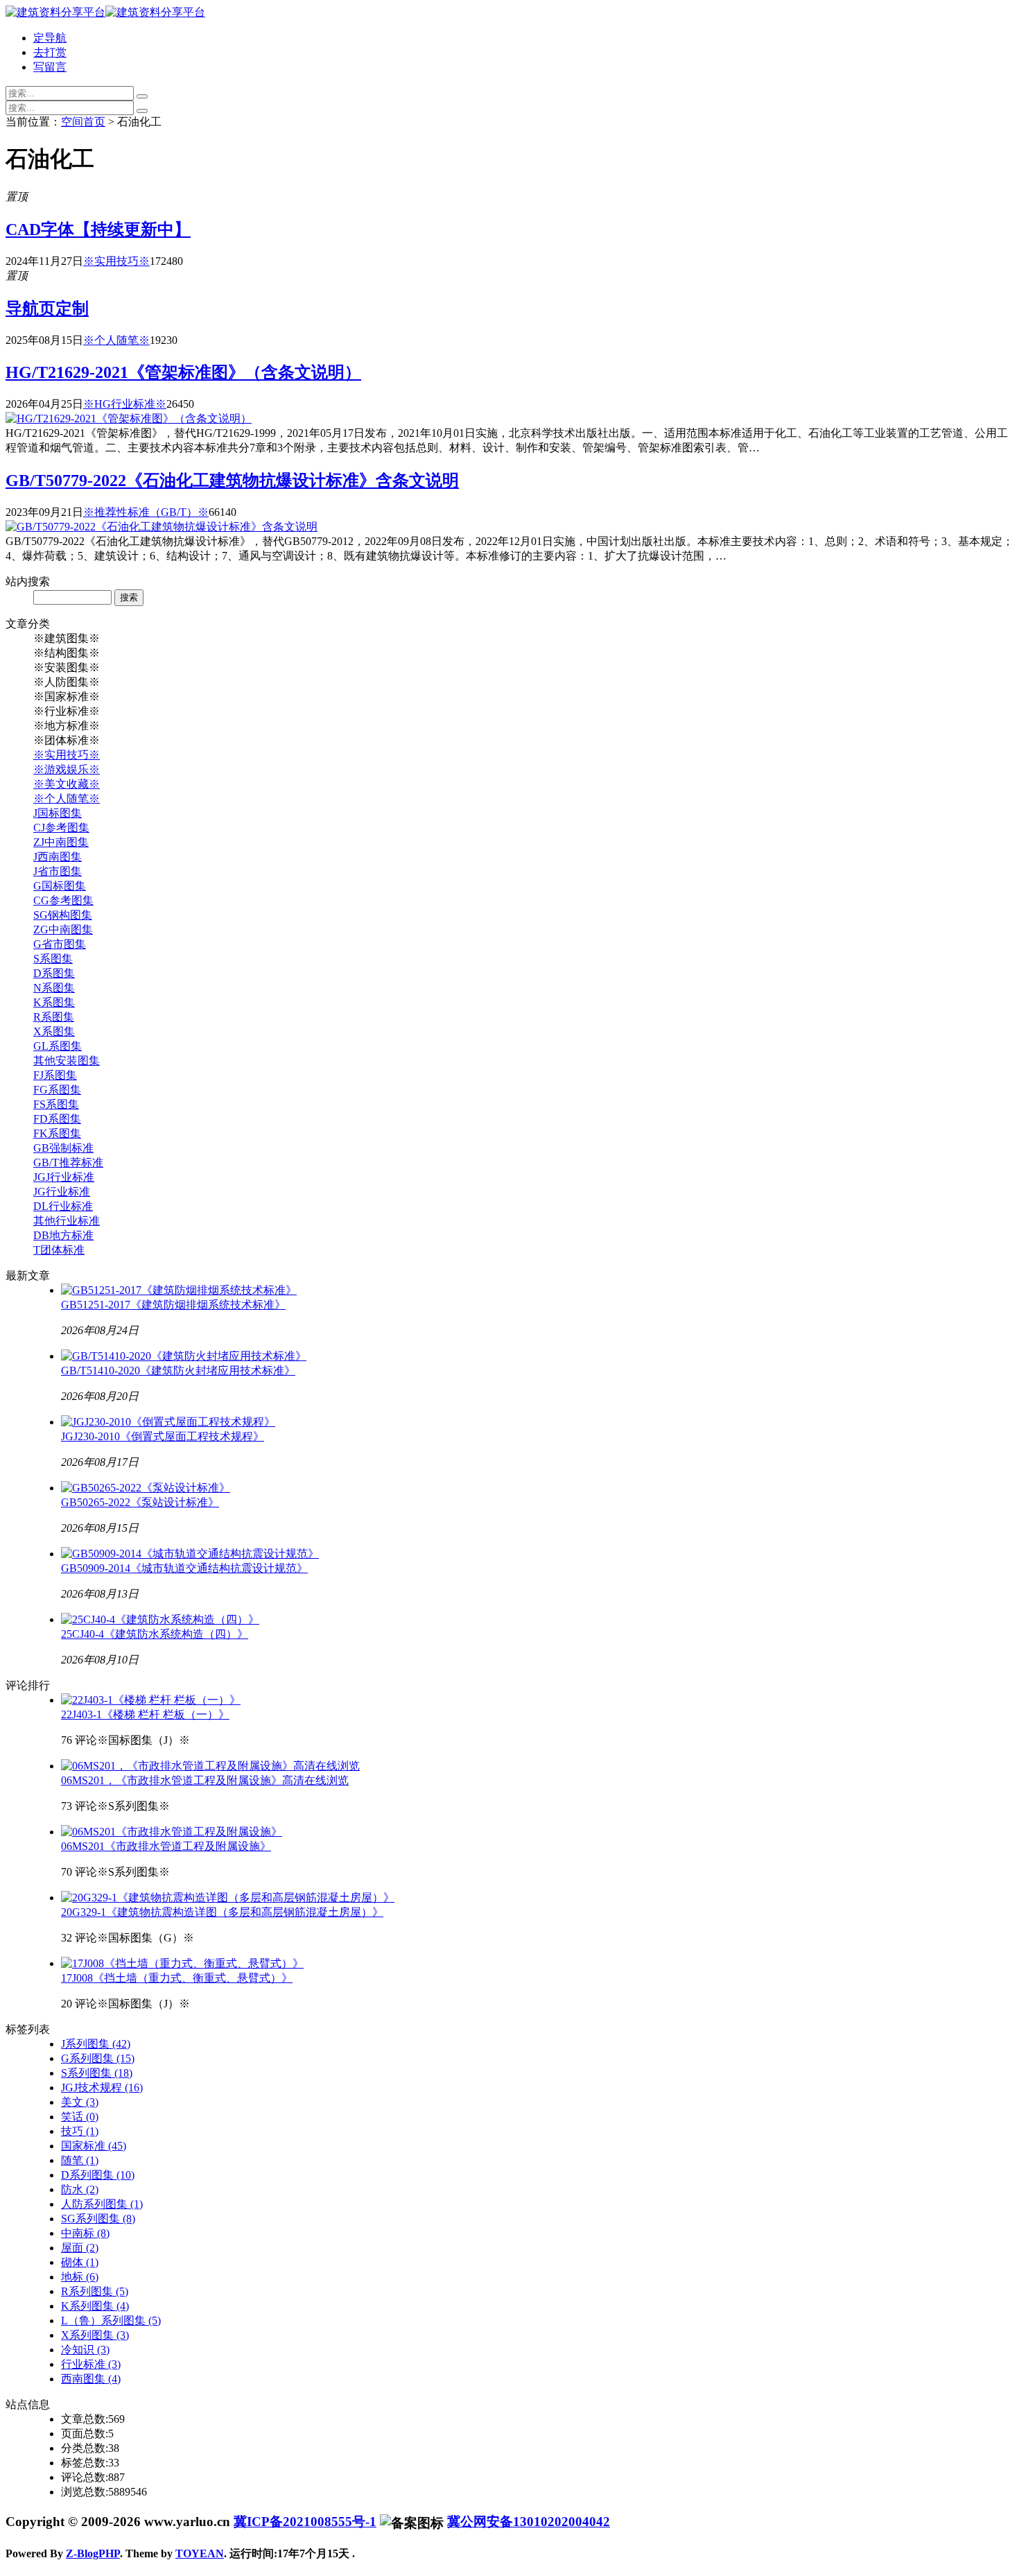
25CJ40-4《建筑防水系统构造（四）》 (155, 1634)
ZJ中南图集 (61, 842)
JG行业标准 (62, 1192)
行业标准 (91, 2364)
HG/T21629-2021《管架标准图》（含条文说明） (183, 372)
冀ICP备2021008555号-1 (305, 2522)
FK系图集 (57, 1133)
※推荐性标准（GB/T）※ (146, 512)
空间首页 (83, 122)
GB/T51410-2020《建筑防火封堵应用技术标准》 (178, 1371)
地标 (80, 2277)
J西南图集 (58, 857)
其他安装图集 (67, 1061)
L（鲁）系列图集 (111, 2320)
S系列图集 (97, 2073)
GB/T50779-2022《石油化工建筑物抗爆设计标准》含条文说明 (232, 481)
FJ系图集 (55, 1075)
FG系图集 (57, 1090)
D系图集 (54, 973)
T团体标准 (59, 1250)
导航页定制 (47, 309)
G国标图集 (60, 886)
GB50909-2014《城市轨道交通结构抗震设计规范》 (184, 1568)
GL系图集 (58, 1046)
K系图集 (54, 1002)
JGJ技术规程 (102, 2087)
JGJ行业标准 (64, 1177)
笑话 (80, 2117)
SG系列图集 (98, 2219)
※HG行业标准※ (125, 404)
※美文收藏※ (67, 784)
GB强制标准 (63, 1148)
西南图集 (91, 2379)
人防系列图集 (102, 2204)
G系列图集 (98, 2058)
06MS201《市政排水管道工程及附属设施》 (166, 1846)
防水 (80, 2189)
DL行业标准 (63, 1206)
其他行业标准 (67, 1221)
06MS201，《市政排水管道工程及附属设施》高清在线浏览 (205, 1780)
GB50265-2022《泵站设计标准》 (140, 1502)
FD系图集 (57, 1119)
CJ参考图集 (61, 828)
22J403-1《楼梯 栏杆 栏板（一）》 (145, 1714)
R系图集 (54, 1017)
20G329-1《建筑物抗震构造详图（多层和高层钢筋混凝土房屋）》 (222, 1912)
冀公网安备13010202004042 (529, 2522)
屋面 (80, 2248)
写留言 (50, 67)
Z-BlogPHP (93, 2553)
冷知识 (85, 2350)
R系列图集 (95, 2291)
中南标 (85, 2233)
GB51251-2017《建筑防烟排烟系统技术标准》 (173, 1305)
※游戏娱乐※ (67, 769)
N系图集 (54, 988)
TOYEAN (200, 2553)
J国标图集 (58, 813)
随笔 (80, 2160)
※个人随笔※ (116, 340)
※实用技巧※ (116, 261)
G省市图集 (60, 944)
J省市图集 (58, 871)
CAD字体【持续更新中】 (98, 230)
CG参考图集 (63, 900)
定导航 (50, 38)
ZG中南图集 (63, 930)
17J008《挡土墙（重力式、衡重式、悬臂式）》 (177, 1978)
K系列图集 (95, 2306)
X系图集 (54, 1031)
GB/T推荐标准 (68, 1162)
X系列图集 (95, 2335)
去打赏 (50, 52)
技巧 (80, 2131)
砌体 (80, 2262)
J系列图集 (96, 2044)
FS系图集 (56, 1104)
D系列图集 (98, 2175)
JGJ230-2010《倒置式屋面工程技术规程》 (163, 1436)
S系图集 (53, 959)
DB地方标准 (63, 1235)
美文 (80, 2102)
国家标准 (94, 2146)
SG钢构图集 (63, 915)
